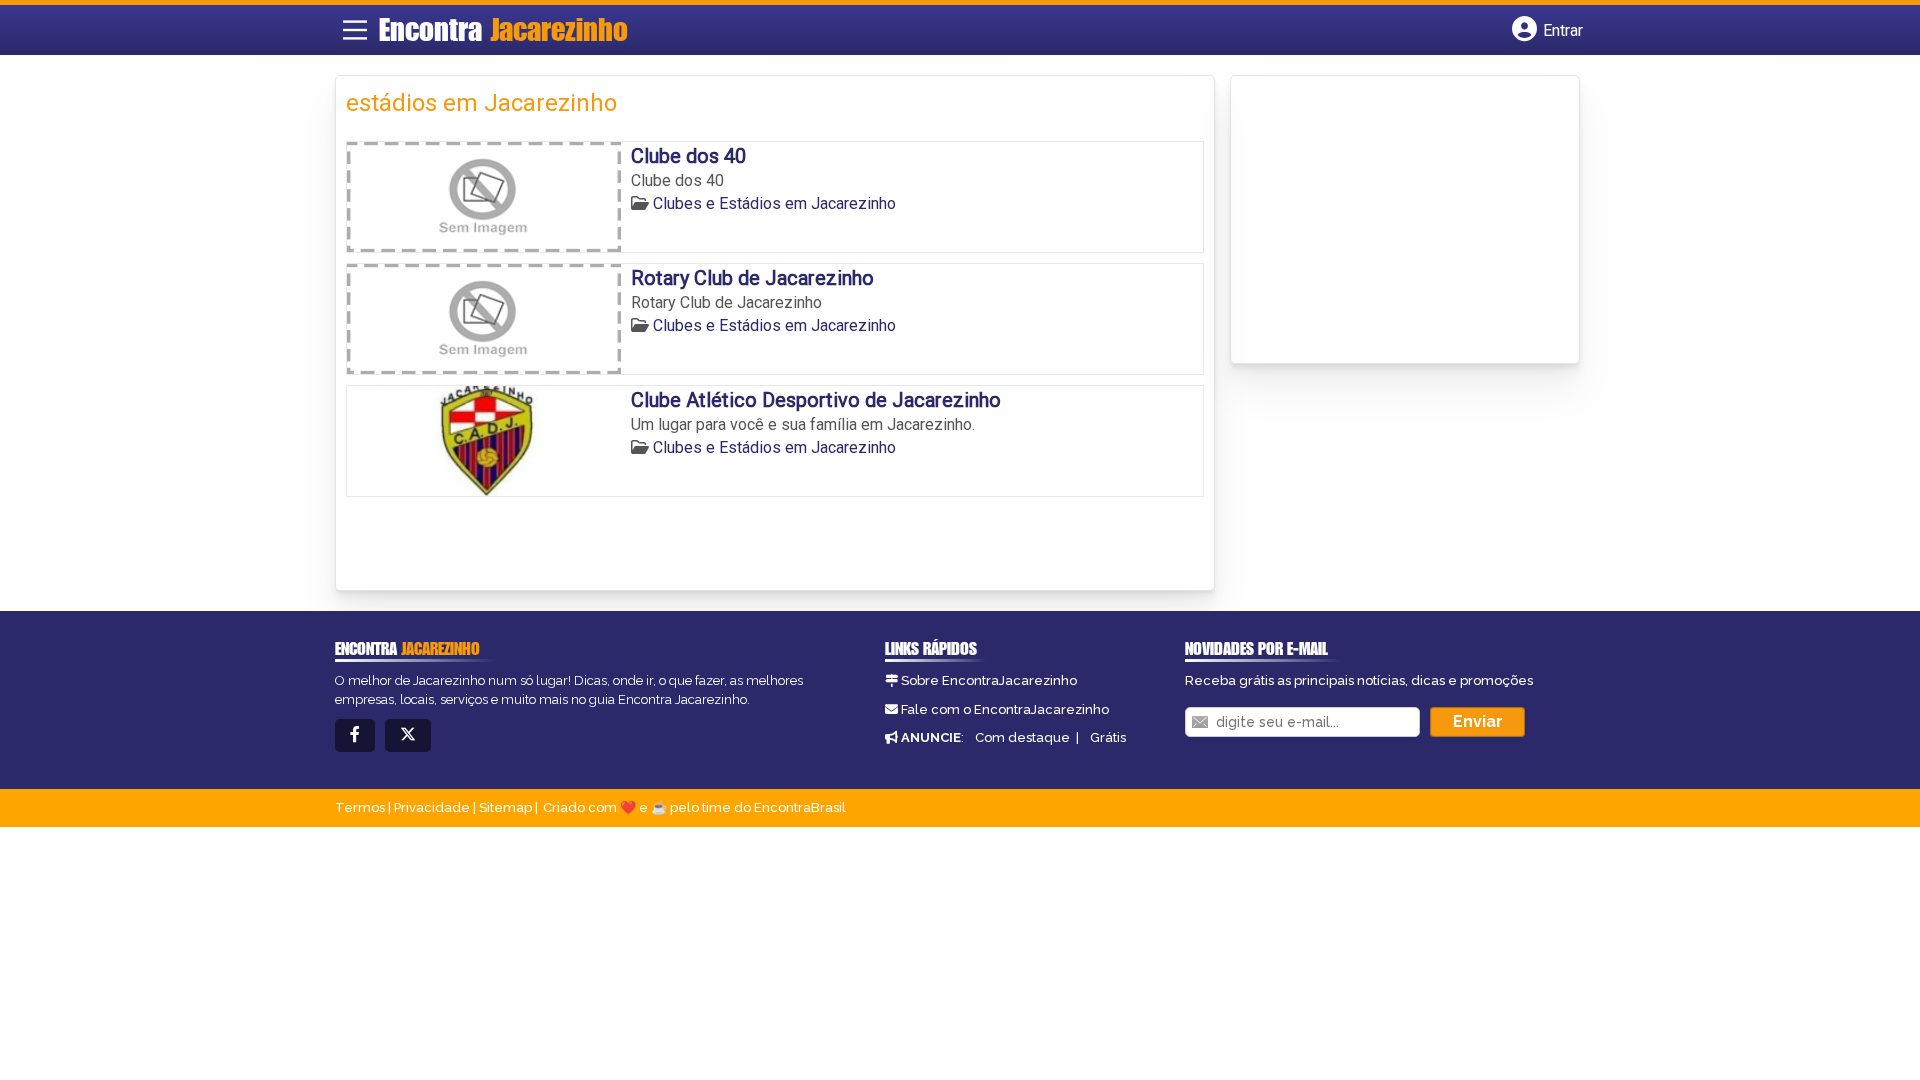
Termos (360, 807)
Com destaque (1022, 737)
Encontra (503, 29)
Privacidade (432, 807)
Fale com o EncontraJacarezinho (1005, 709)
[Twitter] (408, 735)
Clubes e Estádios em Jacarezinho (774, 203)
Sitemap (505, 807)
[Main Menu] (355, 30)
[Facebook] (355, 735)
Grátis (1108, 737)
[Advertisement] (1391, 221)
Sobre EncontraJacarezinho (989, 680)
